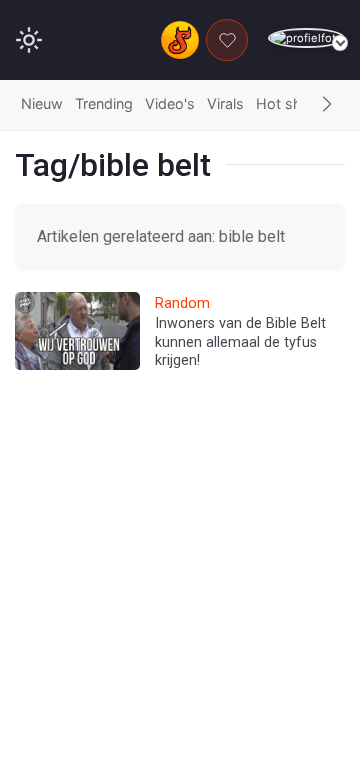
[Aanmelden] (306, 38)
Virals (225, 103)
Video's (170, 103)
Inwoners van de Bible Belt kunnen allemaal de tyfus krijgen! (240, 342)
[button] (327, 105)
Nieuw (42, 103)
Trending (104, 103)
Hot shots (290, 103)
